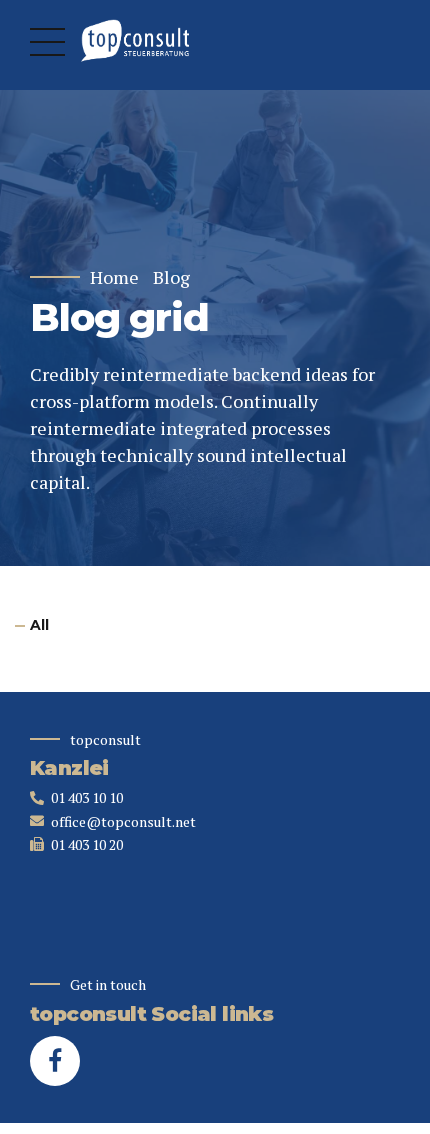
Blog (171, 277)
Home (114, 277)
